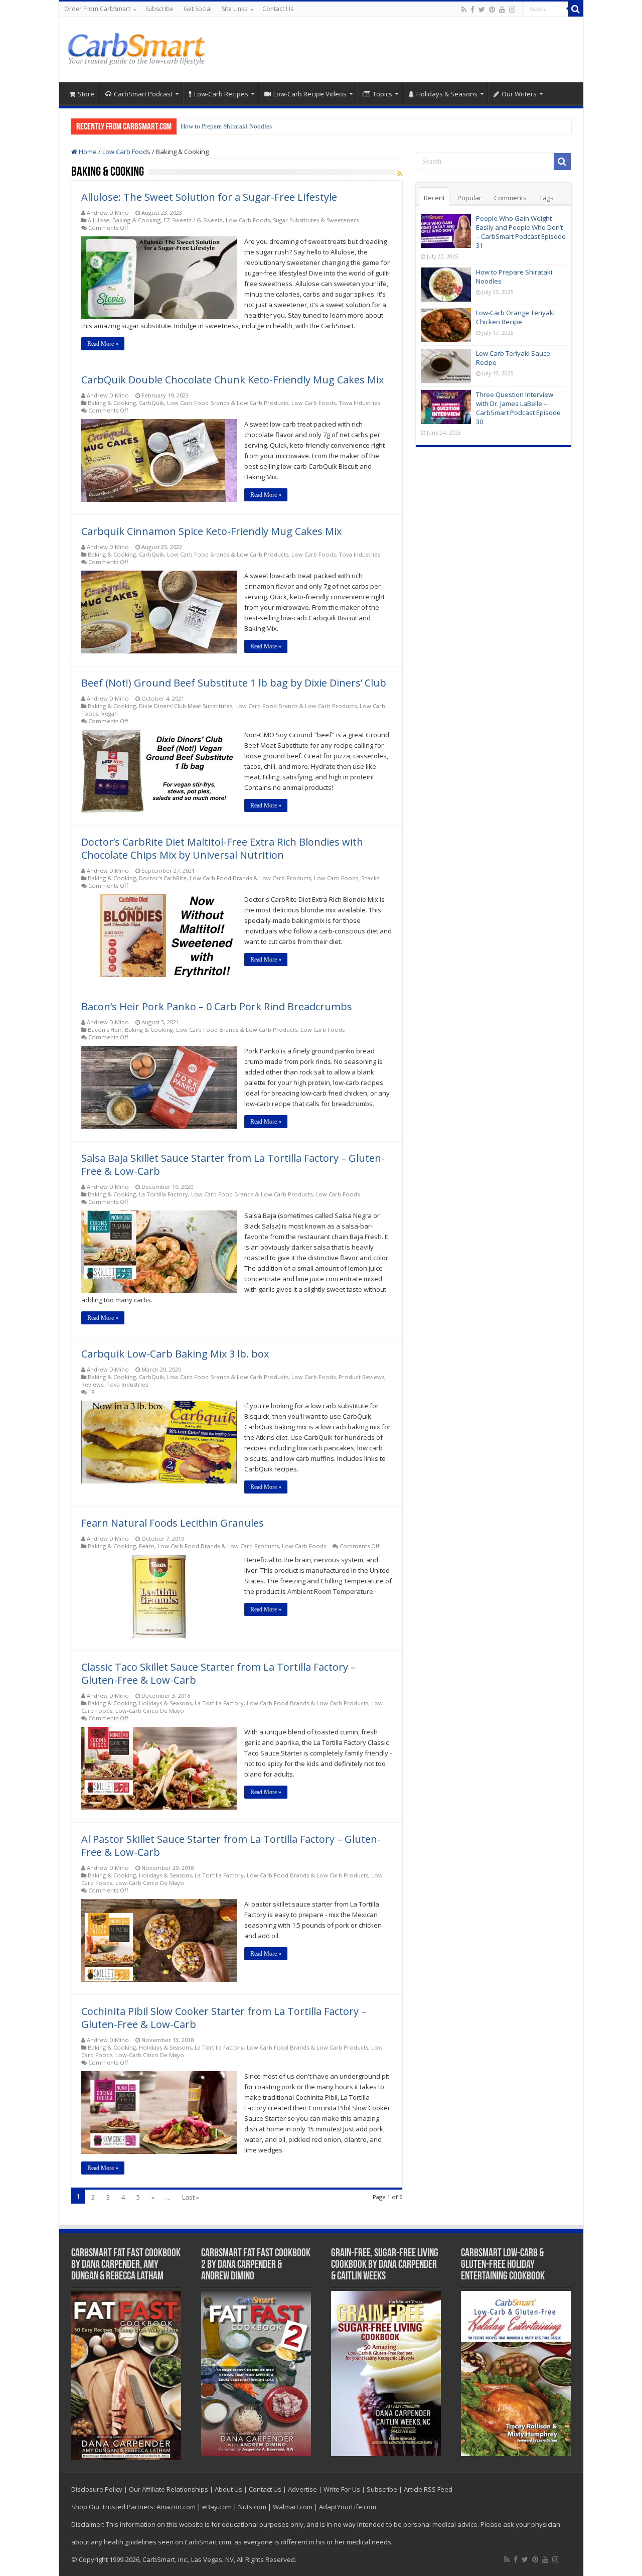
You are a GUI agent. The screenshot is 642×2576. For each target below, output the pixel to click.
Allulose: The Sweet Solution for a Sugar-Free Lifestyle (209, 197)
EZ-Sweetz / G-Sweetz (193, 220)
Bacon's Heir (105, 1030)
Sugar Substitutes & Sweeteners (316, 220)
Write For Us (342, 2489)
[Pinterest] (492, 10)
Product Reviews (361, 1377)
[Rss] (464, 10)
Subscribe (159, 9)
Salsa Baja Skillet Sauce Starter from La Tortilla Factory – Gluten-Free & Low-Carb (233, 1165)
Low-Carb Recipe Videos (310, 94)
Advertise (302, 2489)
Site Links (234, 9)
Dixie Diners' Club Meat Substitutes (186, 706)
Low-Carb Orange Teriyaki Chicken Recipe (515, 317)
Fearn (147, 1546)
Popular (469, 198)
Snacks (370, 878)
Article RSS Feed (428, 2489)
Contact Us (278, 9)
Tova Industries (359, 403)
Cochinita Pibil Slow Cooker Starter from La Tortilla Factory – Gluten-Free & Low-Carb (224, 2018)
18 (91, 1392)
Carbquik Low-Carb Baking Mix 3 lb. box (175, 1354)
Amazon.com (176, 2507)
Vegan (110, 713)
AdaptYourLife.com (348, 2507)
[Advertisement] (393, 50)
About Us (228, 2489)
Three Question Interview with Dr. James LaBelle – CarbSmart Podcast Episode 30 (518, 408)
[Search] (576, 9)
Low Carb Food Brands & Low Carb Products (228, 403)
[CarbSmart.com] (138, 47)
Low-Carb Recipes (221, 94)
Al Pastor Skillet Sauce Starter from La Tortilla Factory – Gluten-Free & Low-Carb (231, 1846)
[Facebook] (472, 10)
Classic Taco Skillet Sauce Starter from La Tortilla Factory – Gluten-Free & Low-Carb (218, 1673)
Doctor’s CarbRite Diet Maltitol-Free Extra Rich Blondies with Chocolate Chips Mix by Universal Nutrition (222, 848)
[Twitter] (482, 10)
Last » (191, 2197)
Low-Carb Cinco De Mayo (150, 1711)
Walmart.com (293, 2507)
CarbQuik (151, 403)
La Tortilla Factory (164, 1194)
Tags (546, 198)
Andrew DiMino (108, 213)
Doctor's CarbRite (163, 878)
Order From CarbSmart (97, 9)
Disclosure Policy (97, 2489)
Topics (382, 94)
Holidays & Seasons (447, 94)
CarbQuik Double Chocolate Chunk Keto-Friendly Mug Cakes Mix (232, 380)
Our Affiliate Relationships (169, 2489)
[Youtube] (502, 10)
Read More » (103, 344)
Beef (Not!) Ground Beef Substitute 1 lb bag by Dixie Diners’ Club (234, 683)
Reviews (92, 1384)
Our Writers (519, 94)
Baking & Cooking (136, 220)
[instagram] (512, 10)
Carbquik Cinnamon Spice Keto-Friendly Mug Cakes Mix (211, 531)
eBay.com (217, 2507)
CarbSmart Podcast (143, 94)
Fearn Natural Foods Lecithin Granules (173, 1523)
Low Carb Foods (126, 152)
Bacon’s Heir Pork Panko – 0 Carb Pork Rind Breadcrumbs (217, 1006)
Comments (510, 198)
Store (86, 94)
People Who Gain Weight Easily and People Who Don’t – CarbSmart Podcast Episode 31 (521, 232)
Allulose (99, 220)
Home (87, 152)
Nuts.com (252, 2507)
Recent (434, 198)
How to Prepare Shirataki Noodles (226, 126)
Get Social (198, 9)
